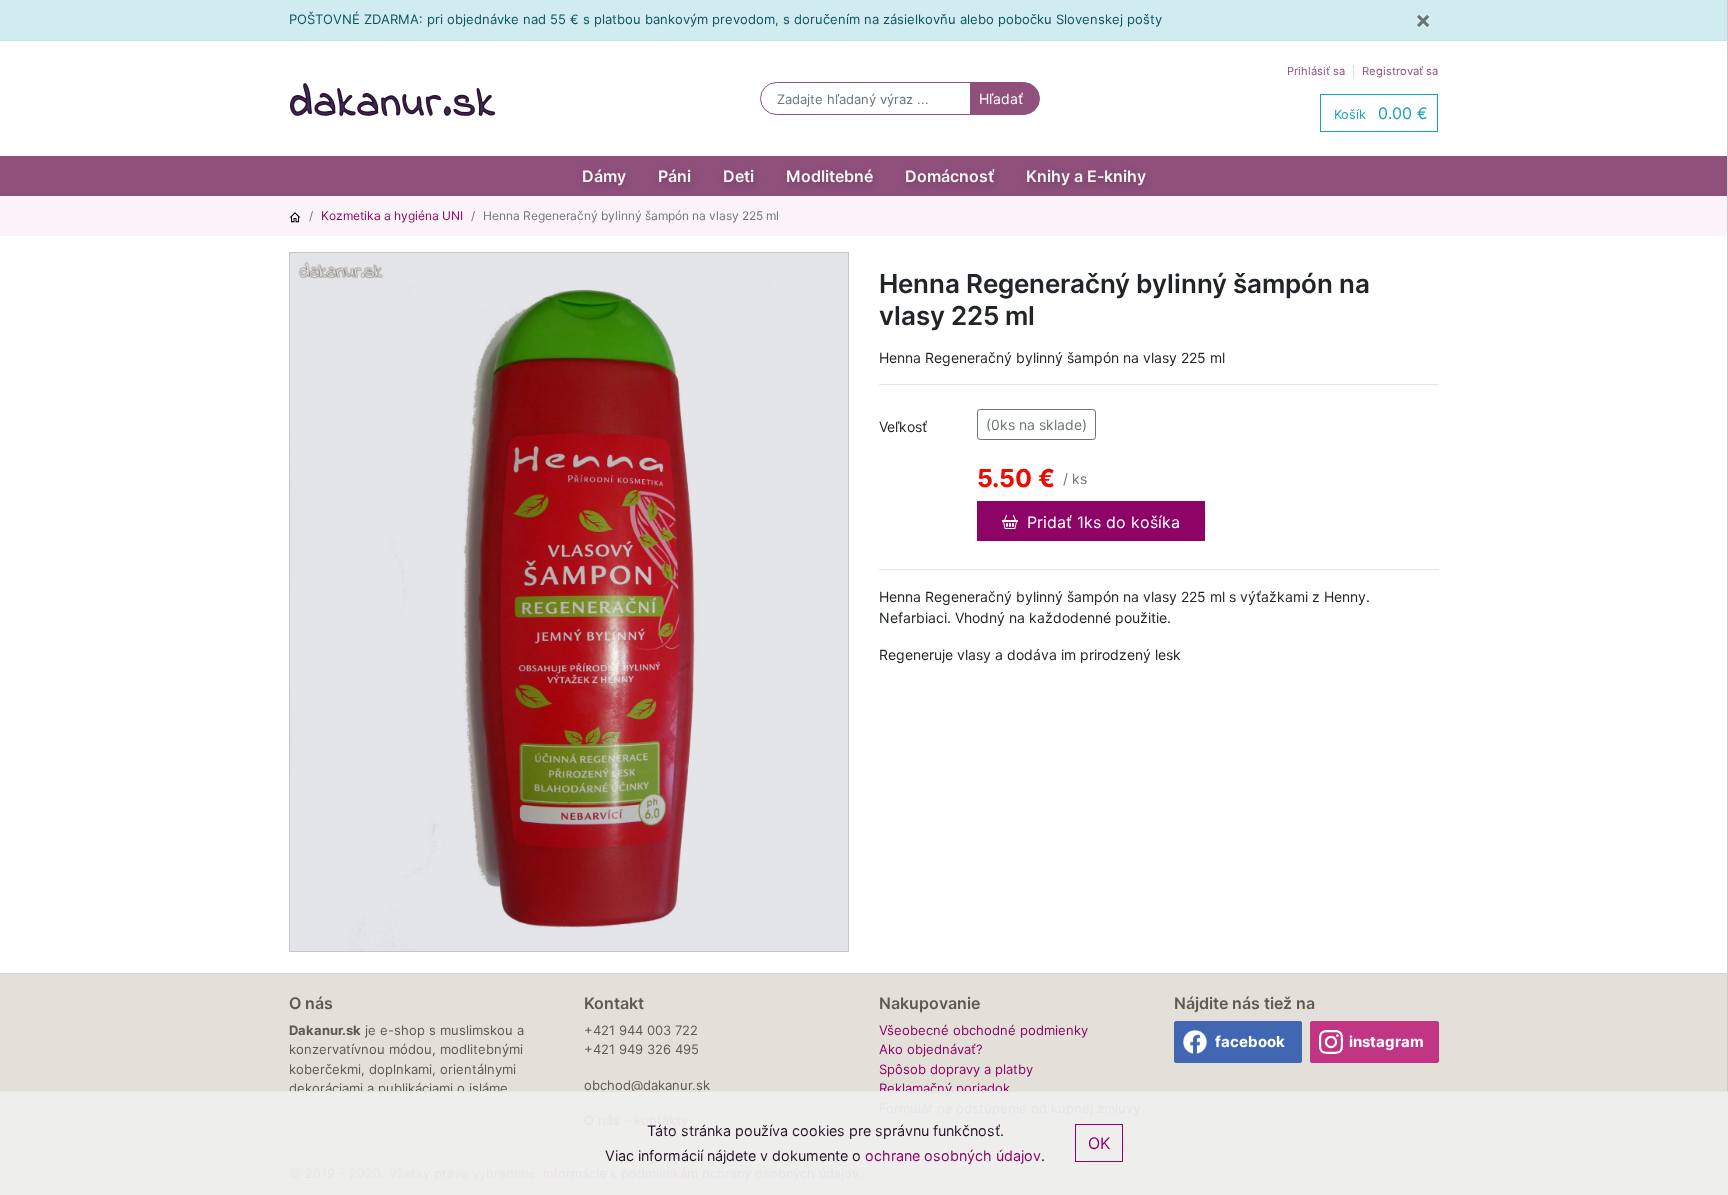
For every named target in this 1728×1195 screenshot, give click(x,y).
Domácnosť (949, 176)
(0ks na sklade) (1036, 424)
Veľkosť (903, 426)
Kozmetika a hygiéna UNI (392, 215)
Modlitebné (829, 176)
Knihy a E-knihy (1086, 176)
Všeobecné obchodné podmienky (983, 1030)
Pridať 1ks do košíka (1101, 522)
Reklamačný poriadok (944, 1088)
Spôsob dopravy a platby (956, 1069)
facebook (1250, 1041)
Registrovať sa (1400, 71)
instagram (1386, 1041)
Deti (738, 176)
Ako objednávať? (931, 1049)
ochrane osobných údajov (953, 1155)
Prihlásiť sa (1316, 71)
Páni (674, 176)
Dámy (604, 176)
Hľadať (1001, 98)
